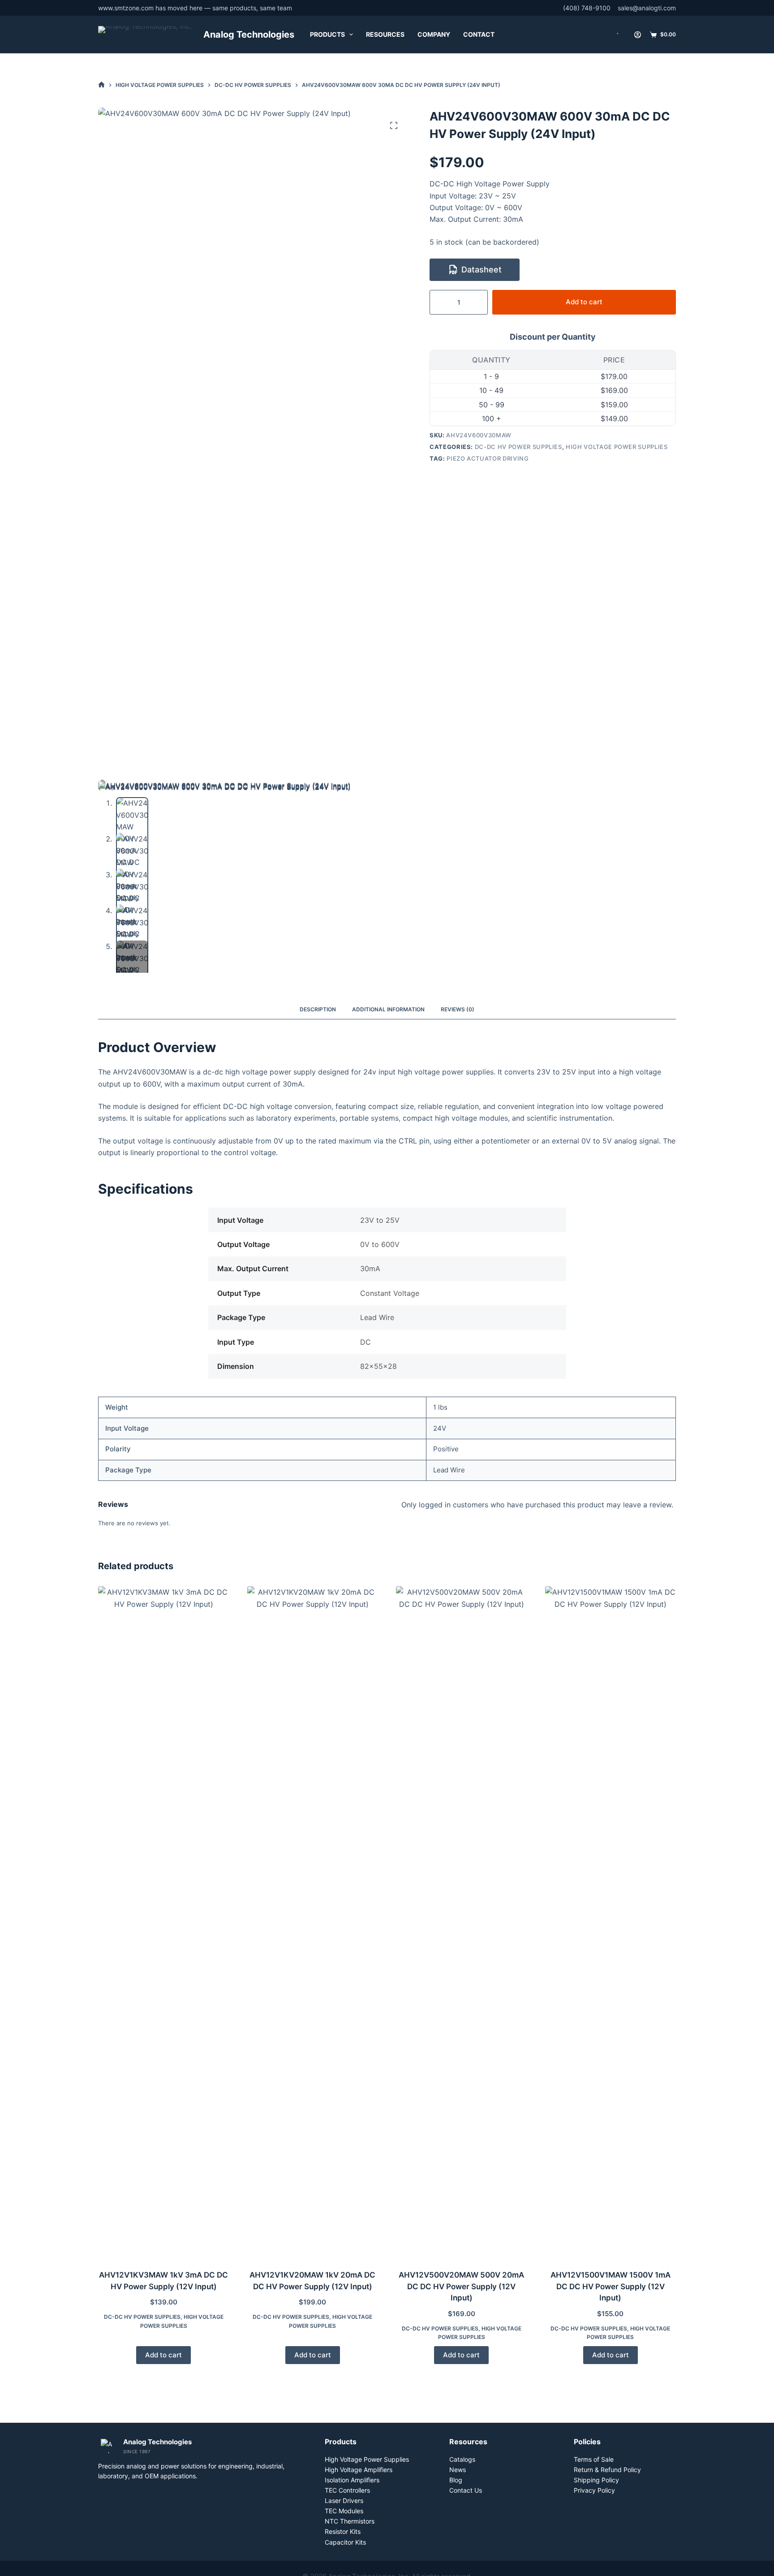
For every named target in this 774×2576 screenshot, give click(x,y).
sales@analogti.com (647, 8)
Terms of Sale (594, 2459)
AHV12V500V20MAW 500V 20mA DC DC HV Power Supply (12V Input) (461, 2286)
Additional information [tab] (388, 1009)
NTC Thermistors (350, 2521)
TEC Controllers (347, 2490)
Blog (456, 2480)
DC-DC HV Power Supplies (518, 447)
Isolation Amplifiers (352, 2480)
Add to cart (584, 302)
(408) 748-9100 (587, 8)
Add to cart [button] (163, 2355)
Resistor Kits (343, 2531)
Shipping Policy (596, 2480)
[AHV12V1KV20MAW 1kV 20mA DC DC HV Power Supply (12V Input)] (313, 1922)
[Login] (638, 35)
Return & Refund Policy (607, 2470)
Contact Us (466, 2490)
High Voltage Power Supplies (617, 447)
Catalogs (462, 2459)
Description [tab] (318, 1009)
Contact (479, 34)
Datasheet (482, 270)
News (458, 2470)
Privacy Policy (594, 2490)
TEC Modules (344, 2511)
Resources (385, 34)
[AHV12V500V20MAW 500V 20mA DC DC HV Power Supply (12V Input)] (462, 1922)
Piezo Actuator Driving (488, 458)
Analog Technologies (249, 35)
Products (327, 34)
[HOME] (101, 85)
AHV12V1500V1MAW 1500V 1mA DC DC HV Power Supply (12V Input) (611, 2286)
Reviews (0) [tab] (458, 1009)
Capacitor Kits (345, 2542)
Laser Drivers (344, 2500)
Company (434, 34)
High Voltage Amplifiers (359, 2470)
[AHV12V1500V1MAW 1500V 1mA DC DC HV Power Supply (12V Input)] (611, 1922)
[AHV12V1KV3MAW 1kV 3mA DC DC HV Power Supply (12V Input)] (164, 1922)
